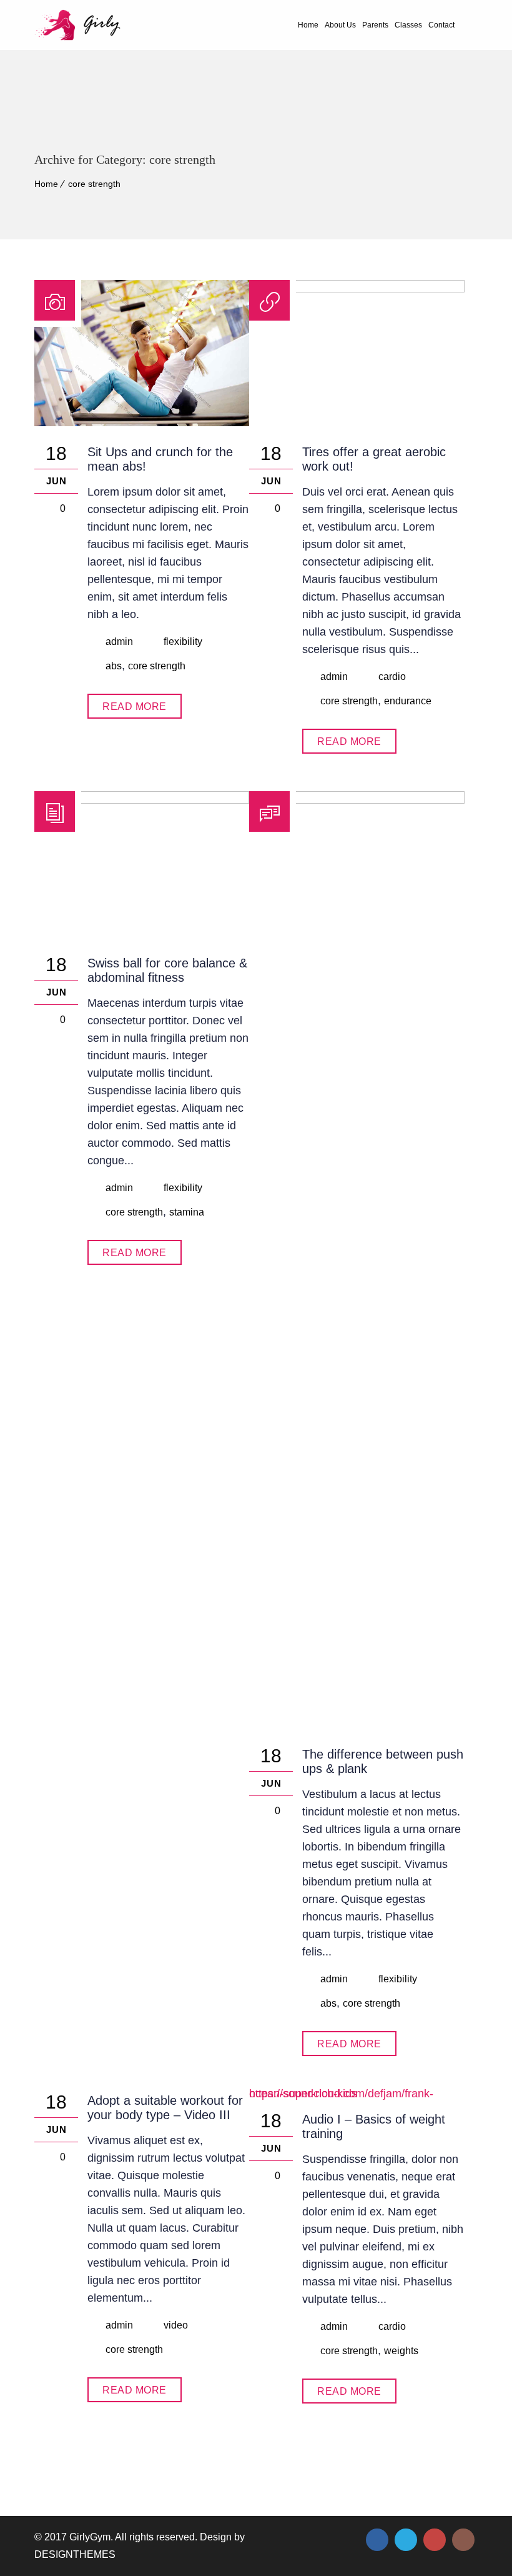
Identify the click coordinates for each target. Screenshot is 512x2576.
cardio (392, 676)
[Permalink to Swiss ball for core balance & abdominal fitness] (142, 800)
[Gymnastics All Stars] (77, 25)
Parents (375, 25)
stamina (187, 1212)
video (176, 2325)
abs (114, 666)
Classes (408, 25)
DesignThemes (75, 2554)
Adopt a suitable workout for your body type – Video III (165, 2108)
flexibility (183, 642)
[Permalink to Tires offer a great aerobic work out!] (357, 289)
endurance (408, 701)
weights (401, 2351)
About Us (340, 25)
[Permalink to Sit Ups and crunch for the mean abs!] (142, 422)
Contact (441, 25)
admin (119, 642)
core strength (94, 184)
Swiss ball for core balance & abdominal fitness (167, 970)
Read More (135, 706)
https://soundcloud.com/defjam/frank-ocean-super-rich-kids (341, 2094)
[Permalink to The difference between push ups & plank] (357, 800)
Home (308, 25)
